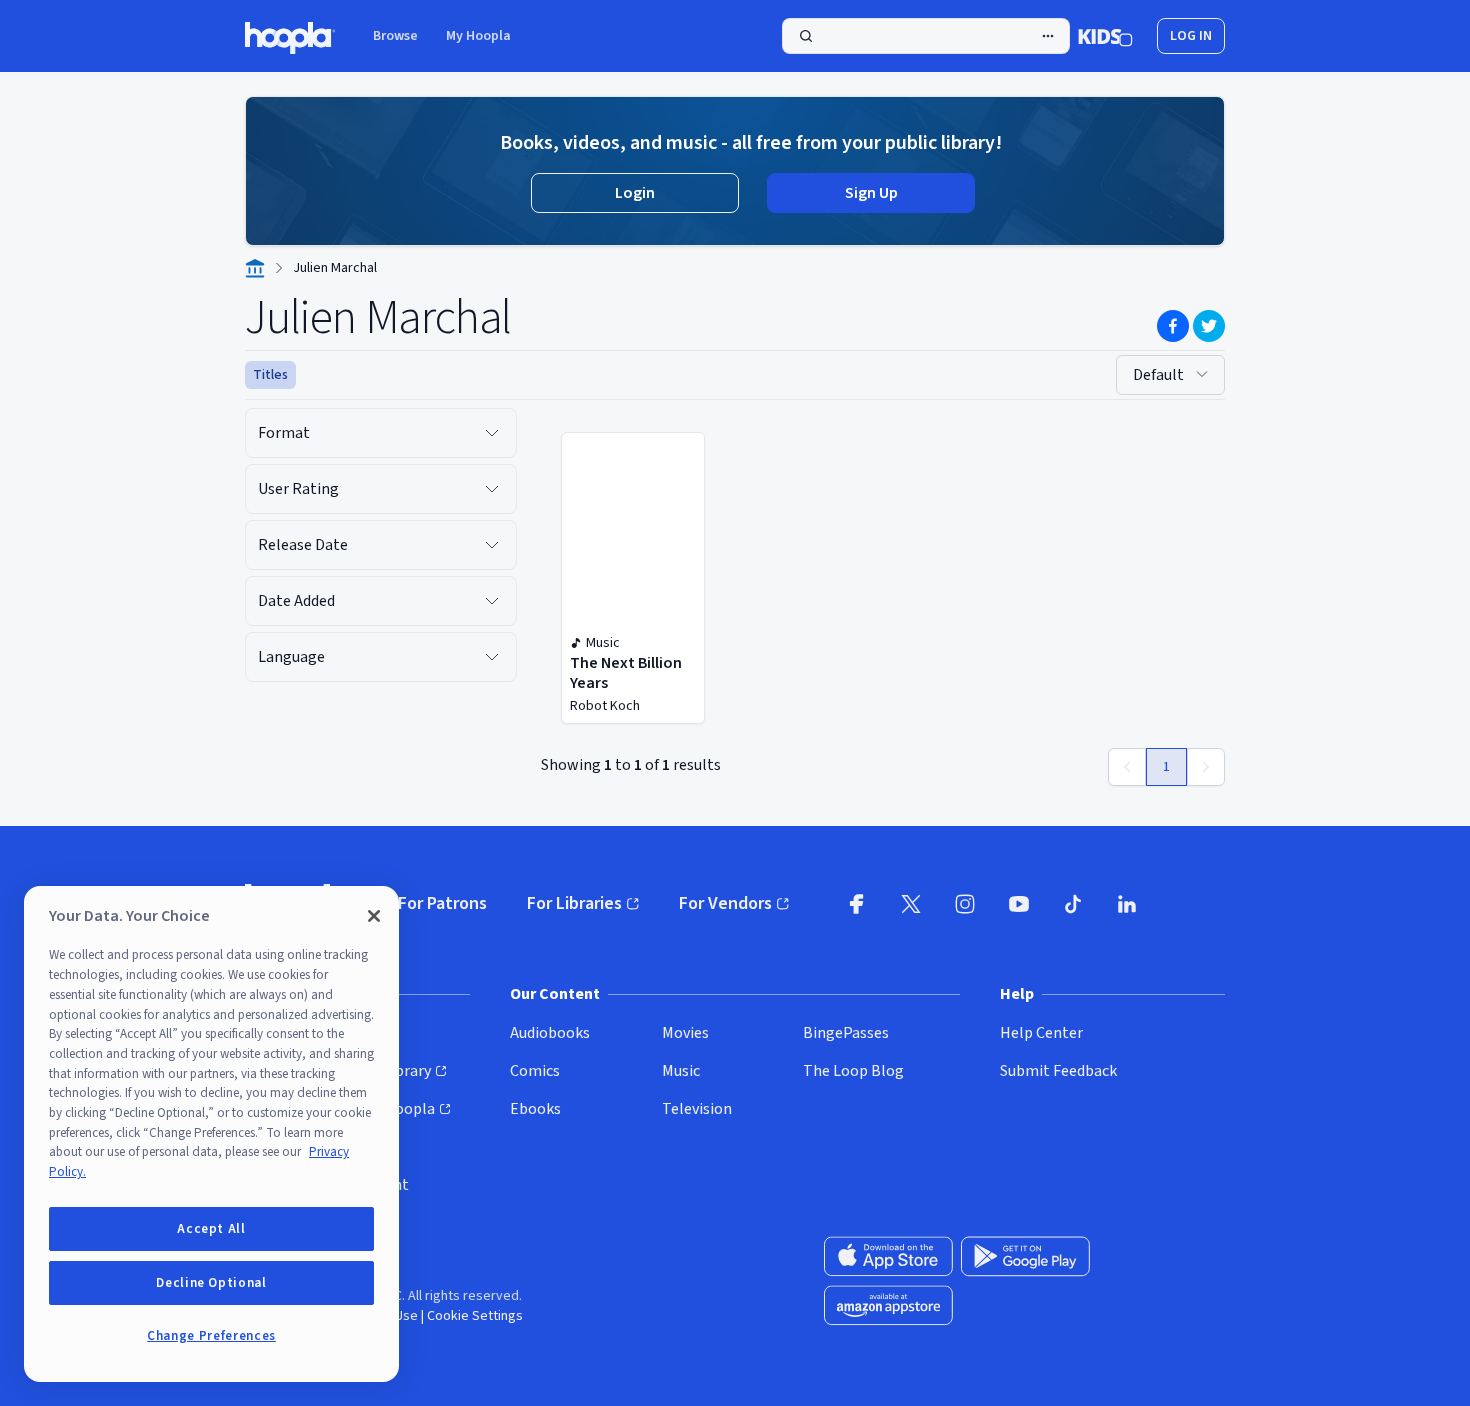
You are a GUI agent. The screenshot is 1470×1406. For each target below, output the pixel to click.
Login (635, 193)
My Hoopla (478, 36)
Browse (395, 36)
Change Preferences (211, 1336)
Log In (1191, 36)
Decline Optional (211, 1283)
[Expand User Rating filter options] (492, 489)
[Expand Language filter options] (492, 657)
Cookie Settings (475, 1316)
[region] (211, 1134)
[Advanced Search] (1048, 36)
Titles (270, 375)
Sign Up (871, 193)
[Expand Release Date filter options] (492, 545)
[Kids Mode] (1105, 36)
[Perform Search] (926, 36)
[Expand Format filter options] (492, 433)
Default (1158, 375)
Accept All (211, 1229)
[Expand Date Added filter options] (492, 601)
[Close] (374, 916)
